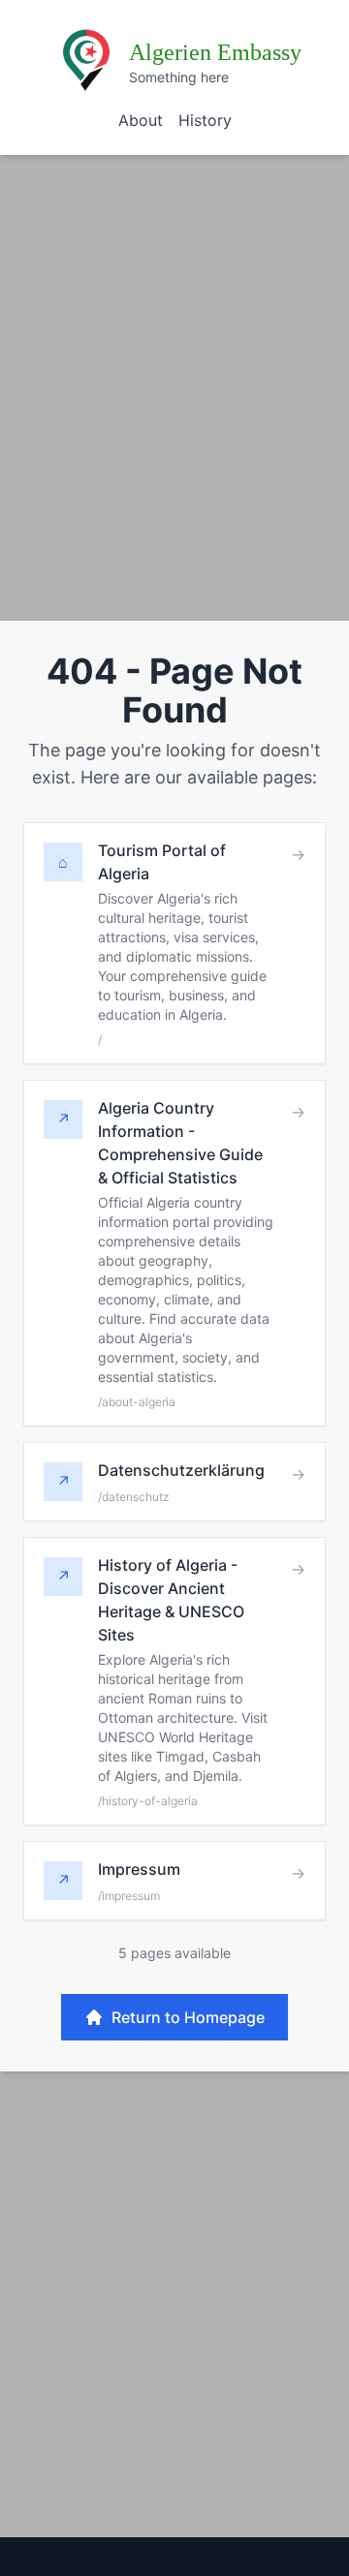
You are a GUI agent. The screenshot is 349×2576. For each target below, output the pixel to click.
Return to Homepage (188, 2017)
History (205, 120)
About (141, 120)
